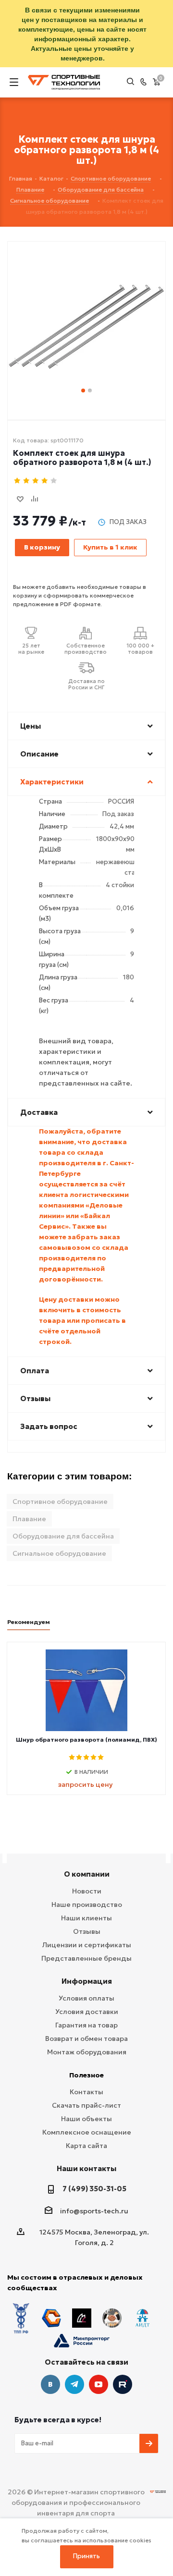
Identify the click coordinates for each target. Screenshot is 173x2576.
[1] (18, 481)
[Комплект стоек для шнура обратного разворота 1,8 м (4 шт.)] (86, 311)
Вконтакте (50, 2384)
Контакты (86, 2092)
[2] (27, 481)
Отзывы (87, 1931)
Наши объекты (86, 2119)
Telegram (74, 2384)
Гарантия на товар (86, 2025)
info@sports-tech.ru (94, 2211)
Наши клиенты (86, 1918)
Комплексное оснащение (87, 2132)
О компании (87, 1874)
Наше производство (87, 1905)
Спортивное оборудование (60, 1502)
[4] (45, 481)
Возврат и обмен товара (86, 2039)
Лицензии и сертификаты (87, 1945)
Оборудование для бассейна (63, 1536)
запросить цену (85, 1784)
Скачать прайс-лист (86, 2105)
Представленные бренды (86, 1958)
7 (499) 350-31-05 (94, 2189)
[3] (36, 481)
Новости (87, 1891)
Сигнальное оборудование (59, 1553)
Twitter (123, 2384)
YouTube (99, 2384)
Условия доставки (87, 2012)
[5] (54, 481)
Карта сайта (86, 2146)
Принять (86, 2556)
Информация (87, 1981)
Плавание (29, 1519)
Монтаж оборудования (87, 2052)
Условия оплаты (86, 1998)
